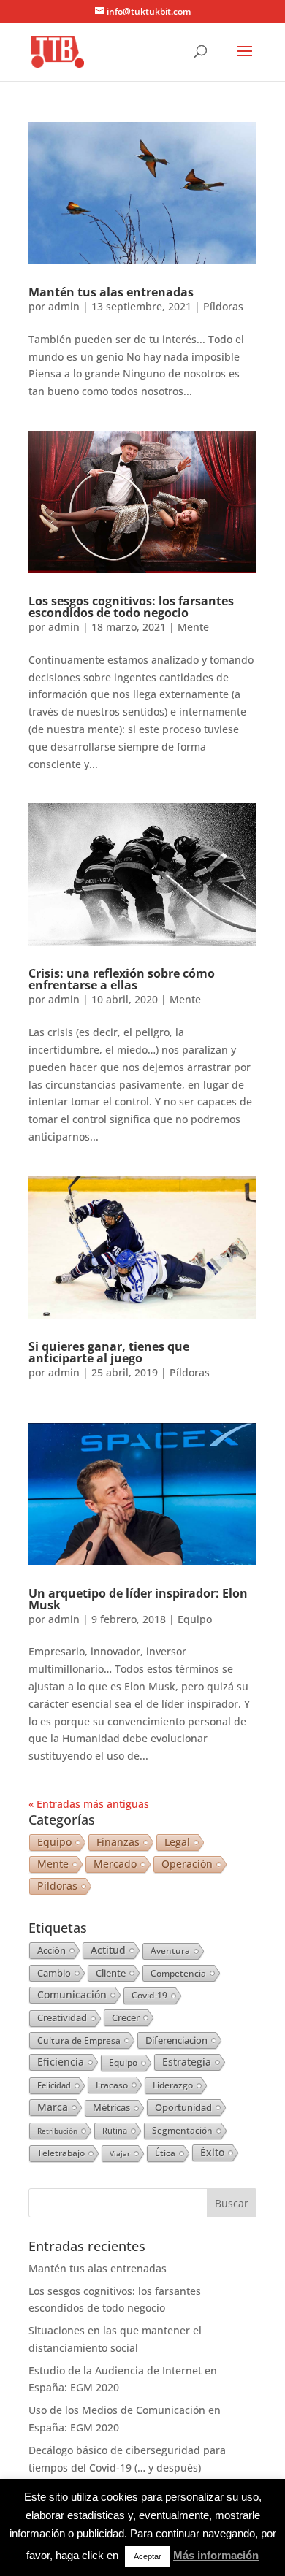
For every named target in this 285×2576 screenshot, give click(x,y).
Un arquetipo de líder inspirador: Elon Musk (138, 1599)
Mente (193, 627)
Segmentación (182, 2130)
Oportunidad (183, 2107)
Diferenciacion (176, 2040)
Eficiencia (61, 2062)
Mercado (115, 1864)
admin (64, 306)
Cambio (54, 1973)
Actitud (108, 1950)
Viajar (120, 2153)
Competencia (178, 1973)
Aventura (170, 1951)
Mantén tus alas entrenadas (111, 292)
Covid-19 (149, 1995)
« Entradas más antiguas (89, 1804)
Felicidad (54, 2085)
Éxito (212, 2153)
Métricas (111, 2108)
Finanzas (118, 1842)
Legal (177, 1842)
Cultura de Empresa (79, 2040)
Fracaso (112, 2085)
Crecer (126, 2017)
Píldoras (223, 306)
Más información (216, 2555)
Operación (187, 1864)
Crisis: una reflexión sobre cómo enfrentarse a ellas (122, 979)
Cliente (111, 1973)
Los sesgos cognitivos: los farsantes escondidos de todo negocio (131, 607)
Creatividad (62, 2018)
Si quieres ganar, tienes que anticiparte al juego (109, 1352)
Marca (53, 2107)
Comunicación (72, 1994)
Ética (165, 2153)
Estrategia (187, 2062)
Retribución (57, 2131)
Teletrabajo (61, 2153)
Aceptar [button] (148, 2556)
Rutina (115, 2131)
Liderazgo (173, 2085)
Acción (52, 1950)
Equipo (195, 1619)
